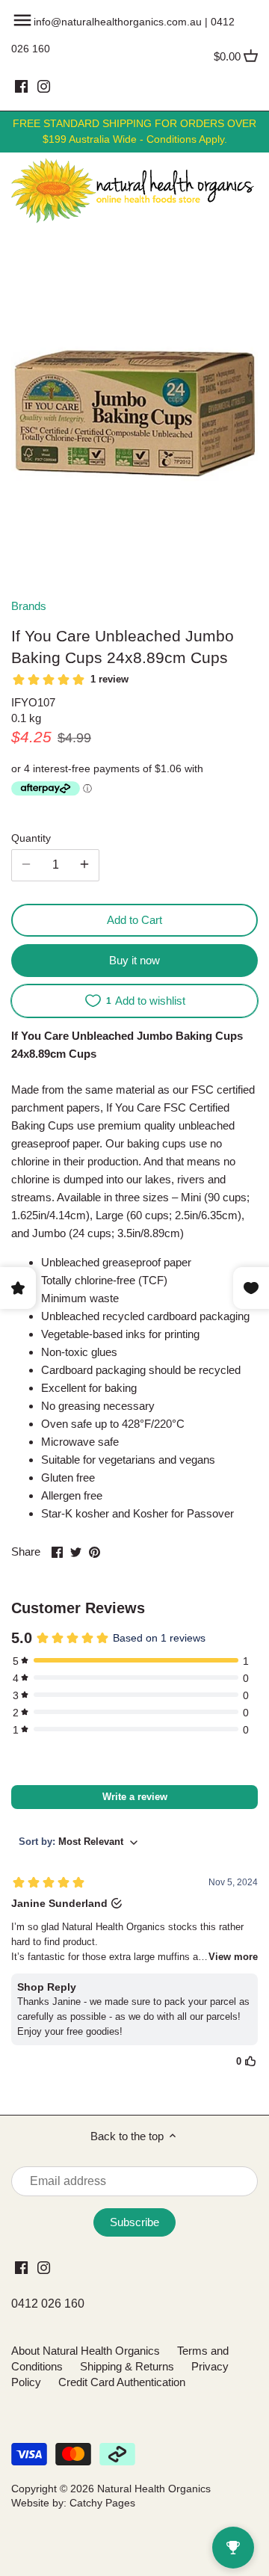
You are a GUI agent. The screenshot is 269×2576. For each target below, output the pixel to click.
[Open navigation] (22, 20)
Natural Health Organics (154, 2489)
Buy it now (134, 960)
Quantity (31, 838)
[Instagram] (44, 86)
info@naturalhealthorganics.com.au (118, 22)
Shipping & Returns (127, 2366)
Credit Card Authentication (122, 2382)
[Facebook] (21, 86)
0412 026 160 (48, 2304)
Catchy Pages (102, 2503)
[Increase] (84, 865)
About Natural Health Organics (86, 2351)
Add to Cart (134, 920)
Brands (29, 606)
